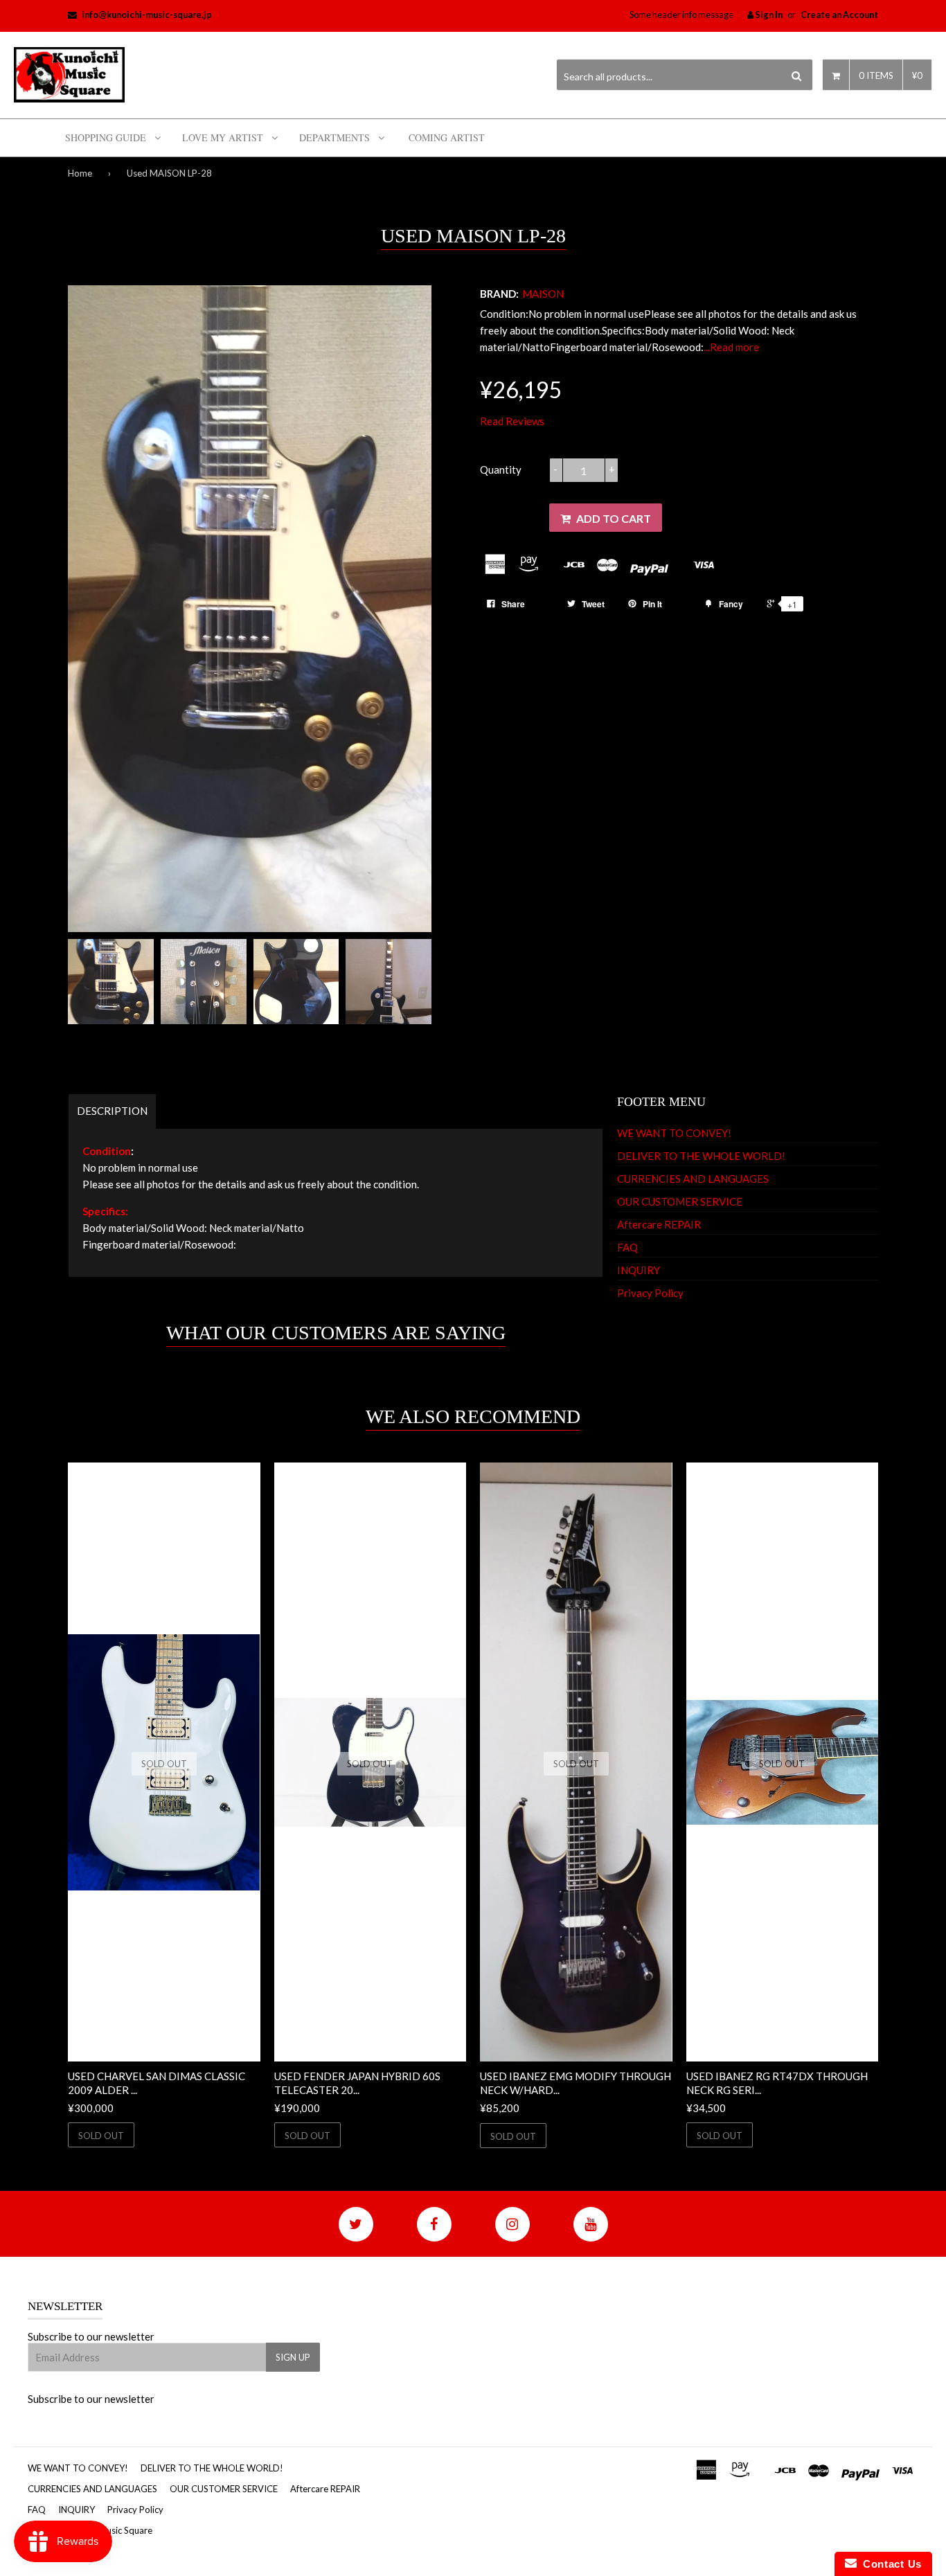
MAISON (543, 294)
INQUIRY (639, 1270)
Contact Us (889, 2564)
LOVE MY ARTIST (223, 137)
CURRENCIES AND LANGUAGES (693, 1179)
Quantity (501, 469)
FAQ (627, 1247)
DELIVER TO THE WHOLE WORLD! (701, 1156)
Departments (334, 137)
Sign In (768, 15)
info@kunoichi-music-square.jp (147, 15)
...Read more (731, 347)
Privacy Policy (650, 1293)
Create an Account (839, 15)
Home (80, 173)
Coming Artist (447, 137)
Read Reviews (512, 421)
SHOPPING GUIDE (106, 137)
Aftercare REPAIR (659, 1224)
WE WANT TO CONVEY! (674, 1133)
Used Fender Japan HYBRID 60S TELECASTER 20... (357, 2083)
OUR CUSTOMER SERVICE (680, 1201)
